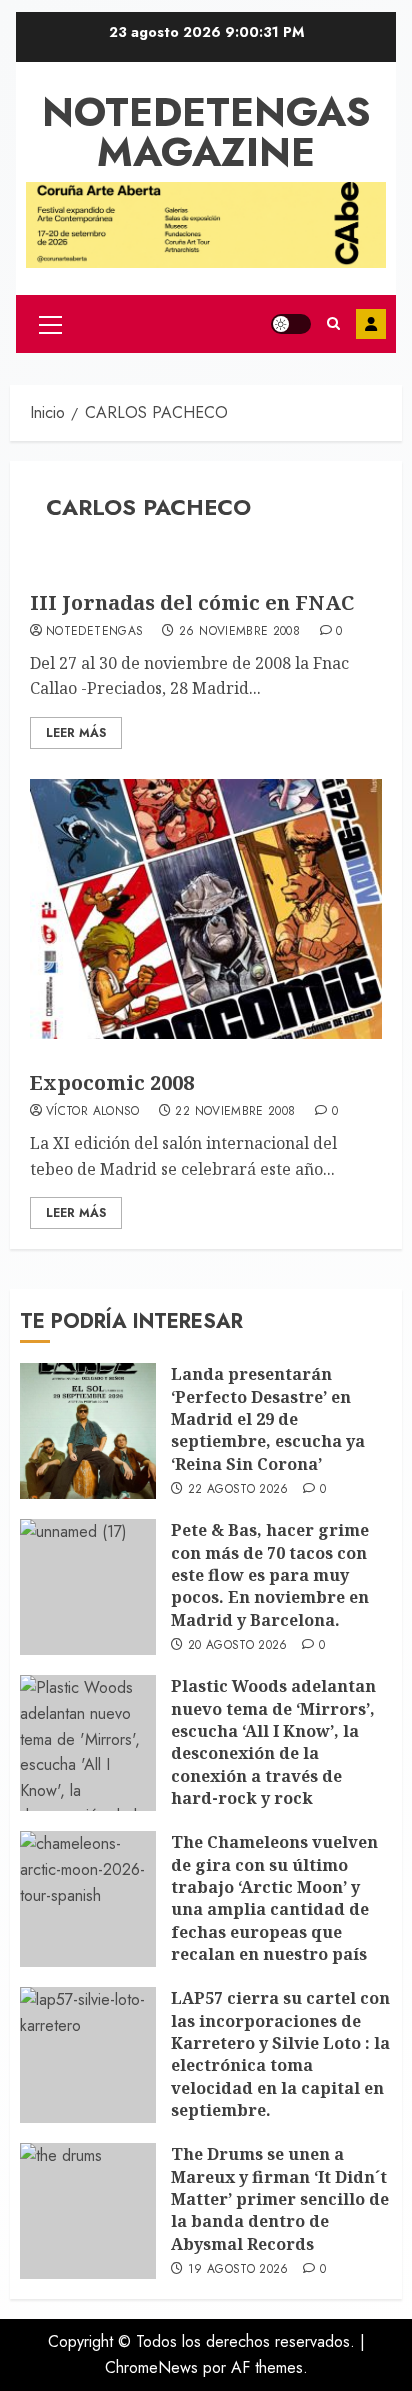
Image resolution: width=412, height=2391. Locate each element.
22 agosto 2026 (238, 1490)
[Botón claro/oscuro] (291, 324)
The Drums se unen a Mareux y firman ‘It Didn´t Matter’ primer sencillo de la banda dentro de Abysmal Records (280, 2199)
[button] (50, 324)
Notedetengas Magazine (206, 132)
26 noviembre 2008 (239, 632)
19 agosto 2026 (238, 2270)
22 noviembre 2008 (235, 1112)
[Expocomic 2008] (206, 909)
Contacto (371, 324)
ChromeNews (151, 2367)
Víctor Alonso (93, 1112)
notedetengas (94, 632)
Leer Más (76, 733)
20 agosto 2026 (238, 1646)
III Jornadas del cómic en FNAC (192, 602)
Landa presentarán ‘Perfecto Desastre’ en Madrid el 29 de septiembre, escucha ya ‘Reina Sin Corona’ (268, 1419)
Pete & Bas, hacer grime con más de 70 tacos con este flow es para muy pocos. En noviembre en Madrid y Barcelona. (270, 1575)
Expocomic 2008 (112, 1082)
